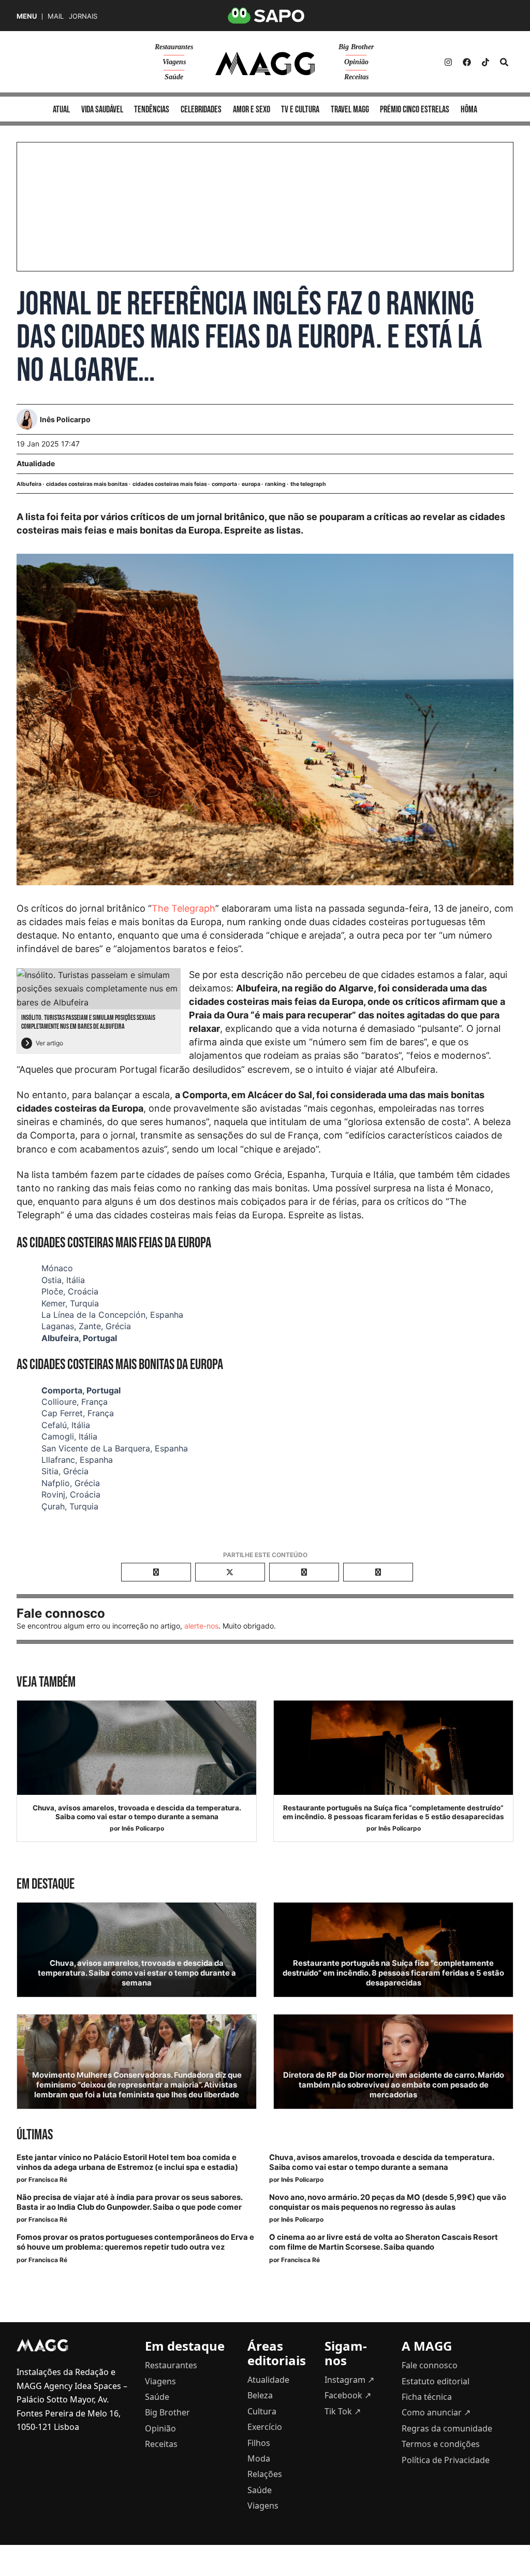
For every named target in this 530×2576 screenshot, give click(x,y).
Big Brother (356, 47)
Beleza (260, 2395)
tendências (152, 110)
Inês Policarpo (143, 1828)
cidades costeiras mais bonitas (87, 484)
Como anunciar (436, 2412)
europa (251, 484)
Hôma (469, 110)
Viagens (174, 62)
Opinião (356, 62)
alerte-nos (201, 1626)
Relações (265, 2474)
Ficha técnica (427, 2397)
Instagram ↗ (349, 2380)
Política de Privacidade (446, 2460)
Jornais (83, 16)
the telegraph (308, 484)
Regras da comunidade (447, 2428)
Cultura (262, 2411)
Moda (259, 2458)
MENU (27, 16)
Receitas (356, 77)
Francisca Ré (48, 2179)
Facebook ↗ (348, 2395)
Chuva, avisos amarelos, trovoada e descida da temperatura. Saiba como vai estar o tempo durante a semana (137, 1812)
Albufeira (29, 484)
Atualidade (36, 463)
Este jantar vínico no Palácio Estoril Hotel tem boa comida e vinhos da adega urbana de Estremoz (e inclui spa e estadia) (127, 2162)
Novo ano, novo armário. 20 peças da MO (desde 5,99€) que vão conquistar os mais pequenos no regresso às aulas (388, 2202)
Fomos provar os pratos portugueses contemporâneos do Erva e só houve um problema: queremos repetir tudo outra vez (135, 2242)
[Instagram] (448, 62)
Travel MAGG (350, 110)
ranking (275, 484)
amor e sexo (252, 110)
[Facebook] (467, 62)
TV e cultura (300, 110)
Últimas (35, 2135)
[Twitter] (485, 62)
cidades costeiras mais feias (170, 484)
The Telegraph (183, 908)
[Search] (504, 62)
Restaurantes (174, 47)
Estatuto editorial (436, 2381)
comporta (224, 484)
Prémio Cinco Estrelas (415, 110)
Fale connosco (430, 2365)
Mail (56, 16)
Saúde (174, 77)
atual (61, 110)
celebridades (201, 110)
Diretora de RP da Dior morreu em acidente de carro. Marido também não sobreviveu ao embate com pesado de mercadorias (394, 2085)
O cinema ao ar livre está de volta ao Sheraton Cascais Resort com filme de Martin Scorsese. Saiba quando (384, 2242)
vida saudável (102, 110)
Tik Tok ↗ (343, 2411)
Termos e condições (441, 2444)
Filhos (259, 2443)
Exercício (265, 2427)
